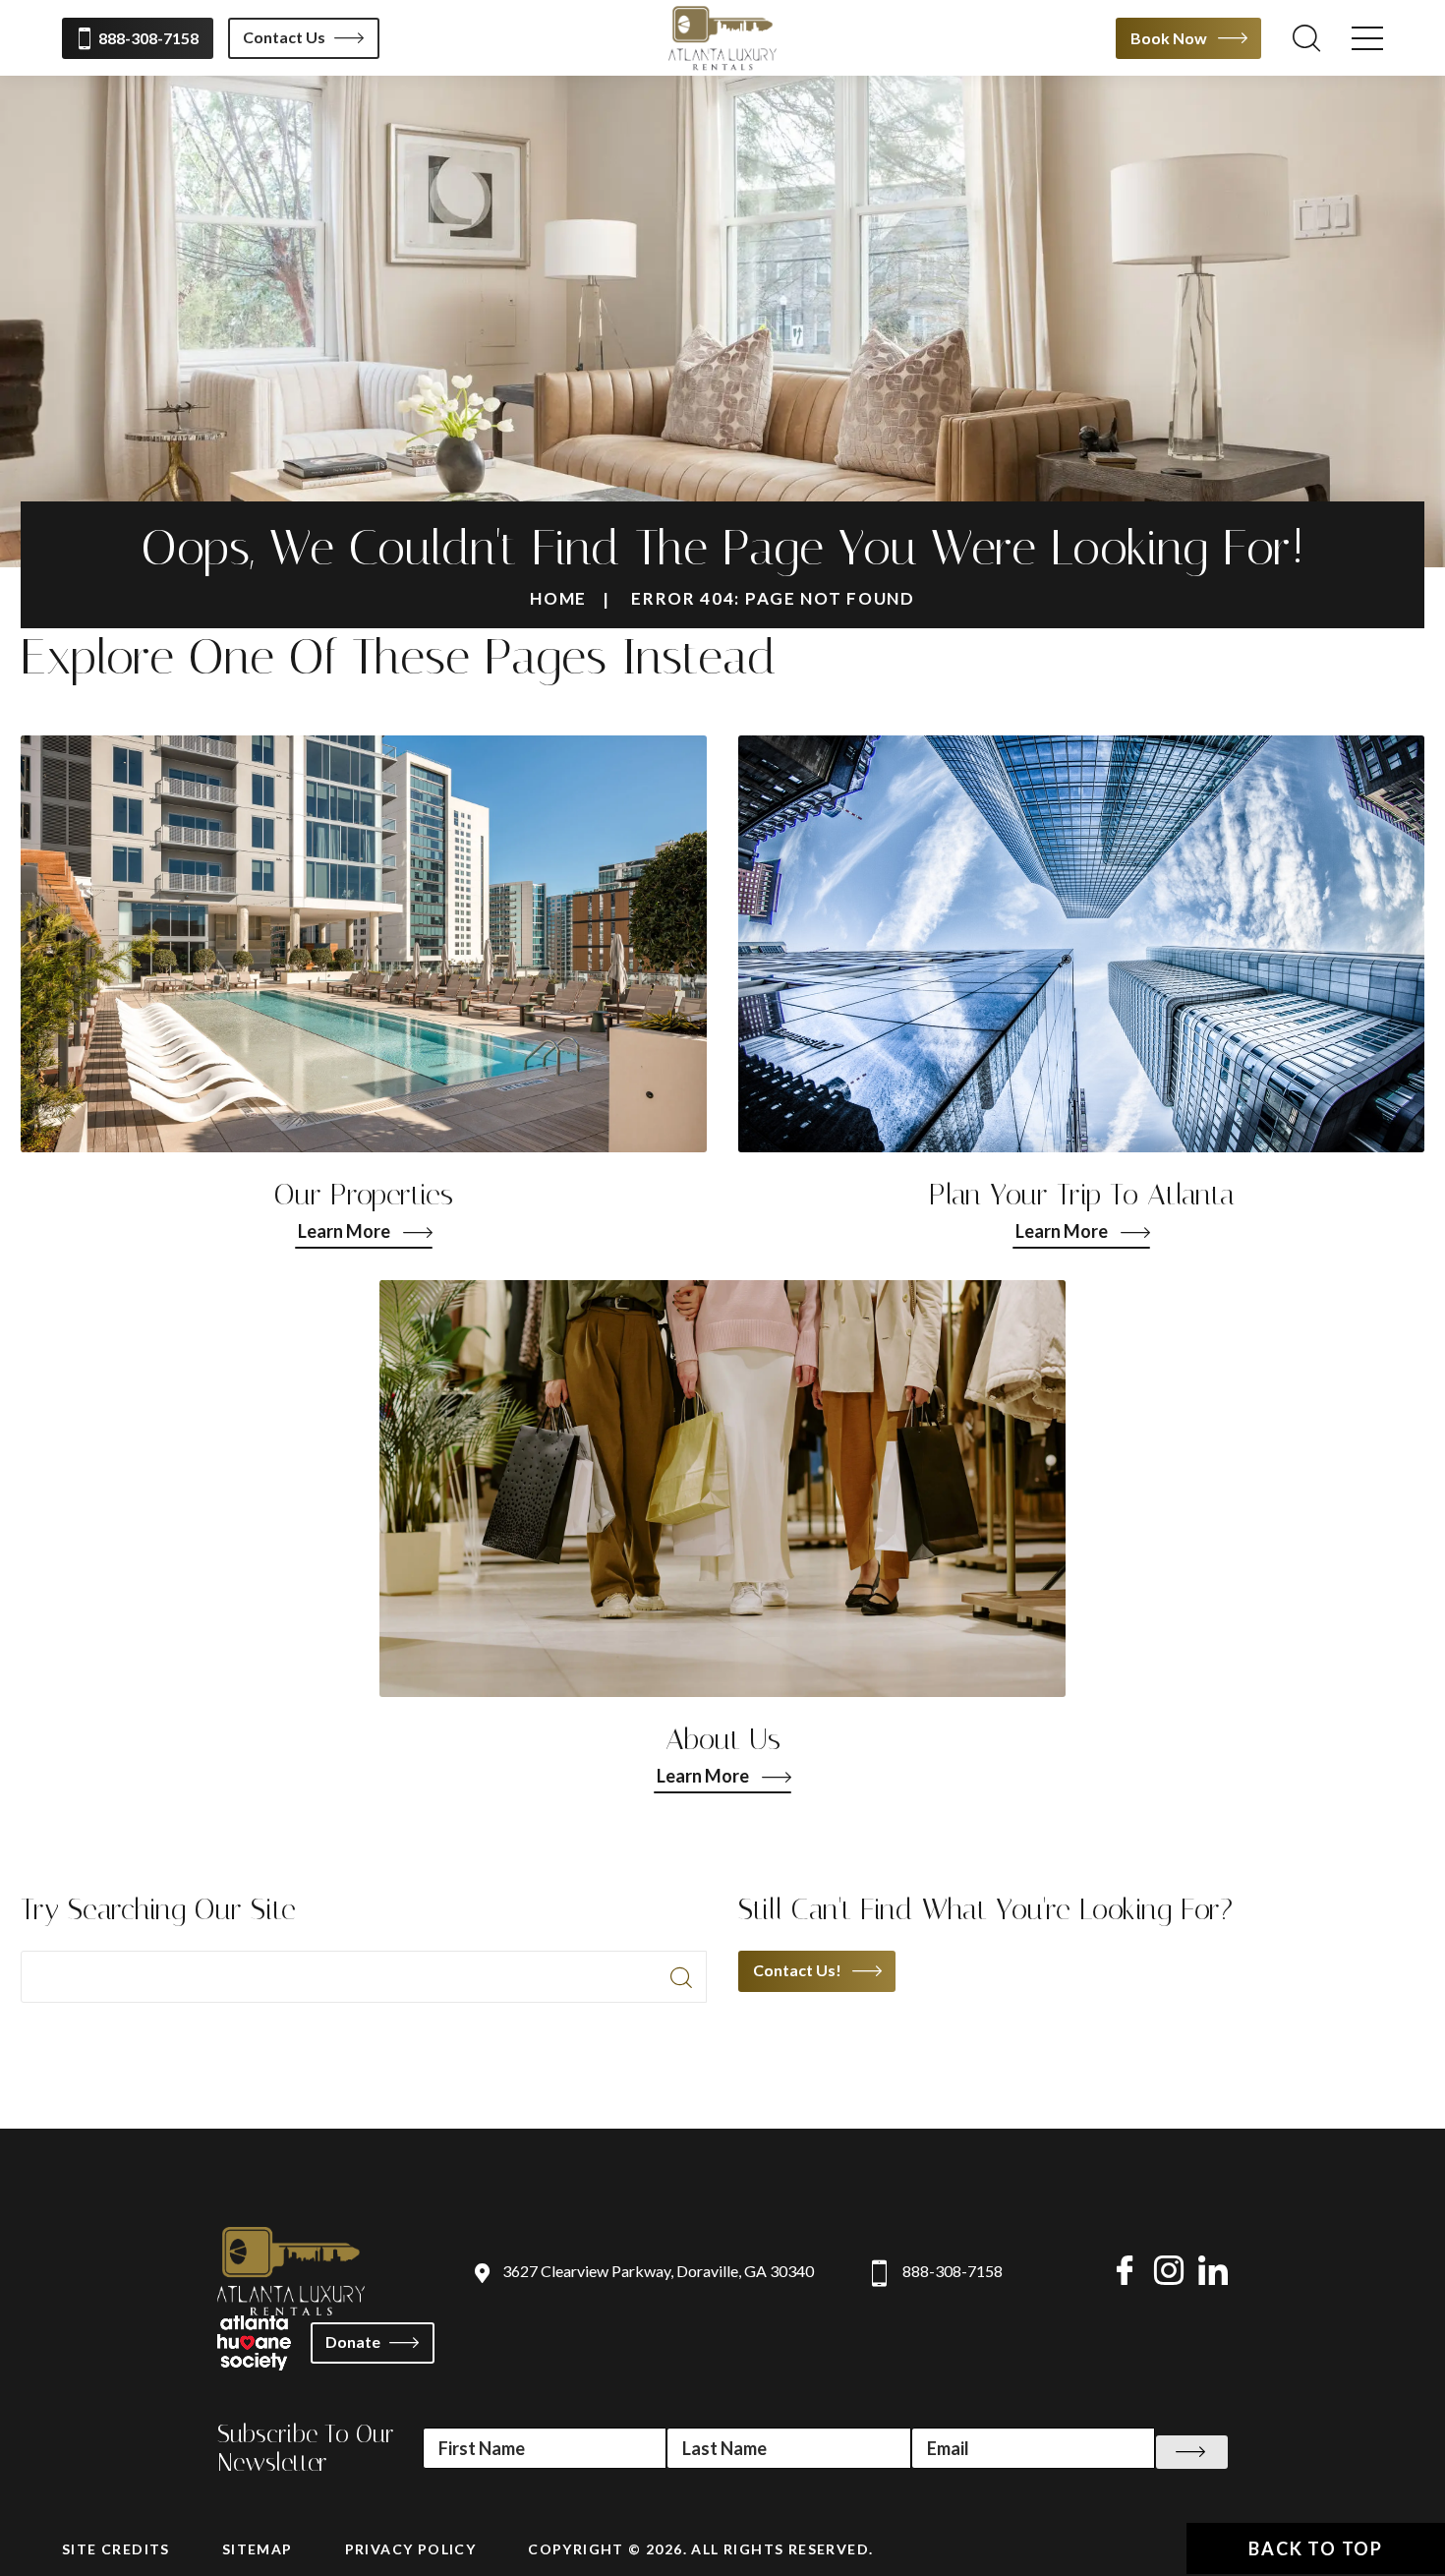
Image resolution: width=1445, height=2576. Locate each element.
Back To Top (1316, 2548)
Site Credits (116, 2549)
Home (558, 598)
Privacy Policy (411, 2549)
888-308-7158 (148, 38)
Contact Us (284, 37)
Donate (353, 2342)
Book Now (1169, 38)
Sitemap (258, 2549)
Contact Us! (797, 1970)
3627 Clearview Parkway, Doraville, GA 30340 (658, 2271)
